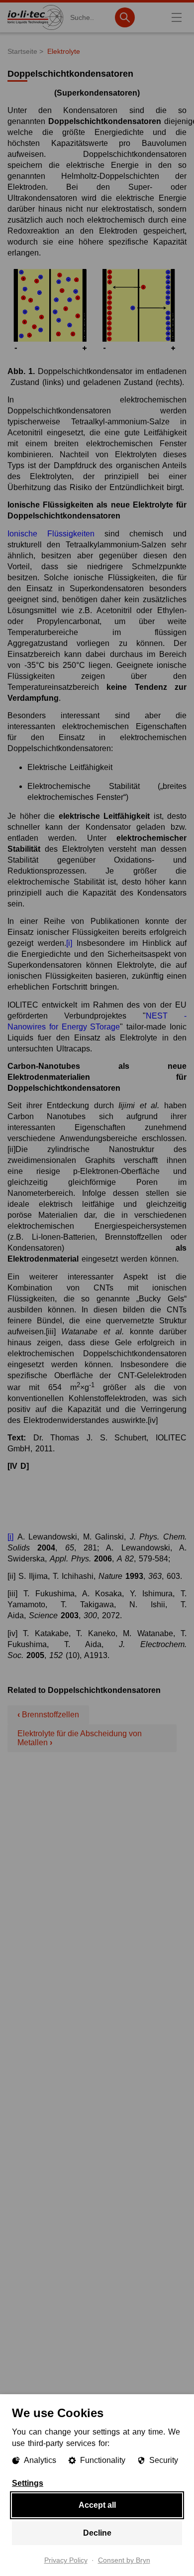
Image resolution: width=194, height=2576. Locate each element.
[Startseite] (35, 30)
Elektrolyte (64, 51)
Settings (28, 2483)
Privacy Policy (66, 2561)
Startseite (22, 51)
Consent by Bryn (124, 2561)
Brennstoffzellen (48, 1715)
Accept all (97, 2505)
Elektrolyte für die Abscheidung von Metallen (80, 1738)
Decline (97, 2533)
